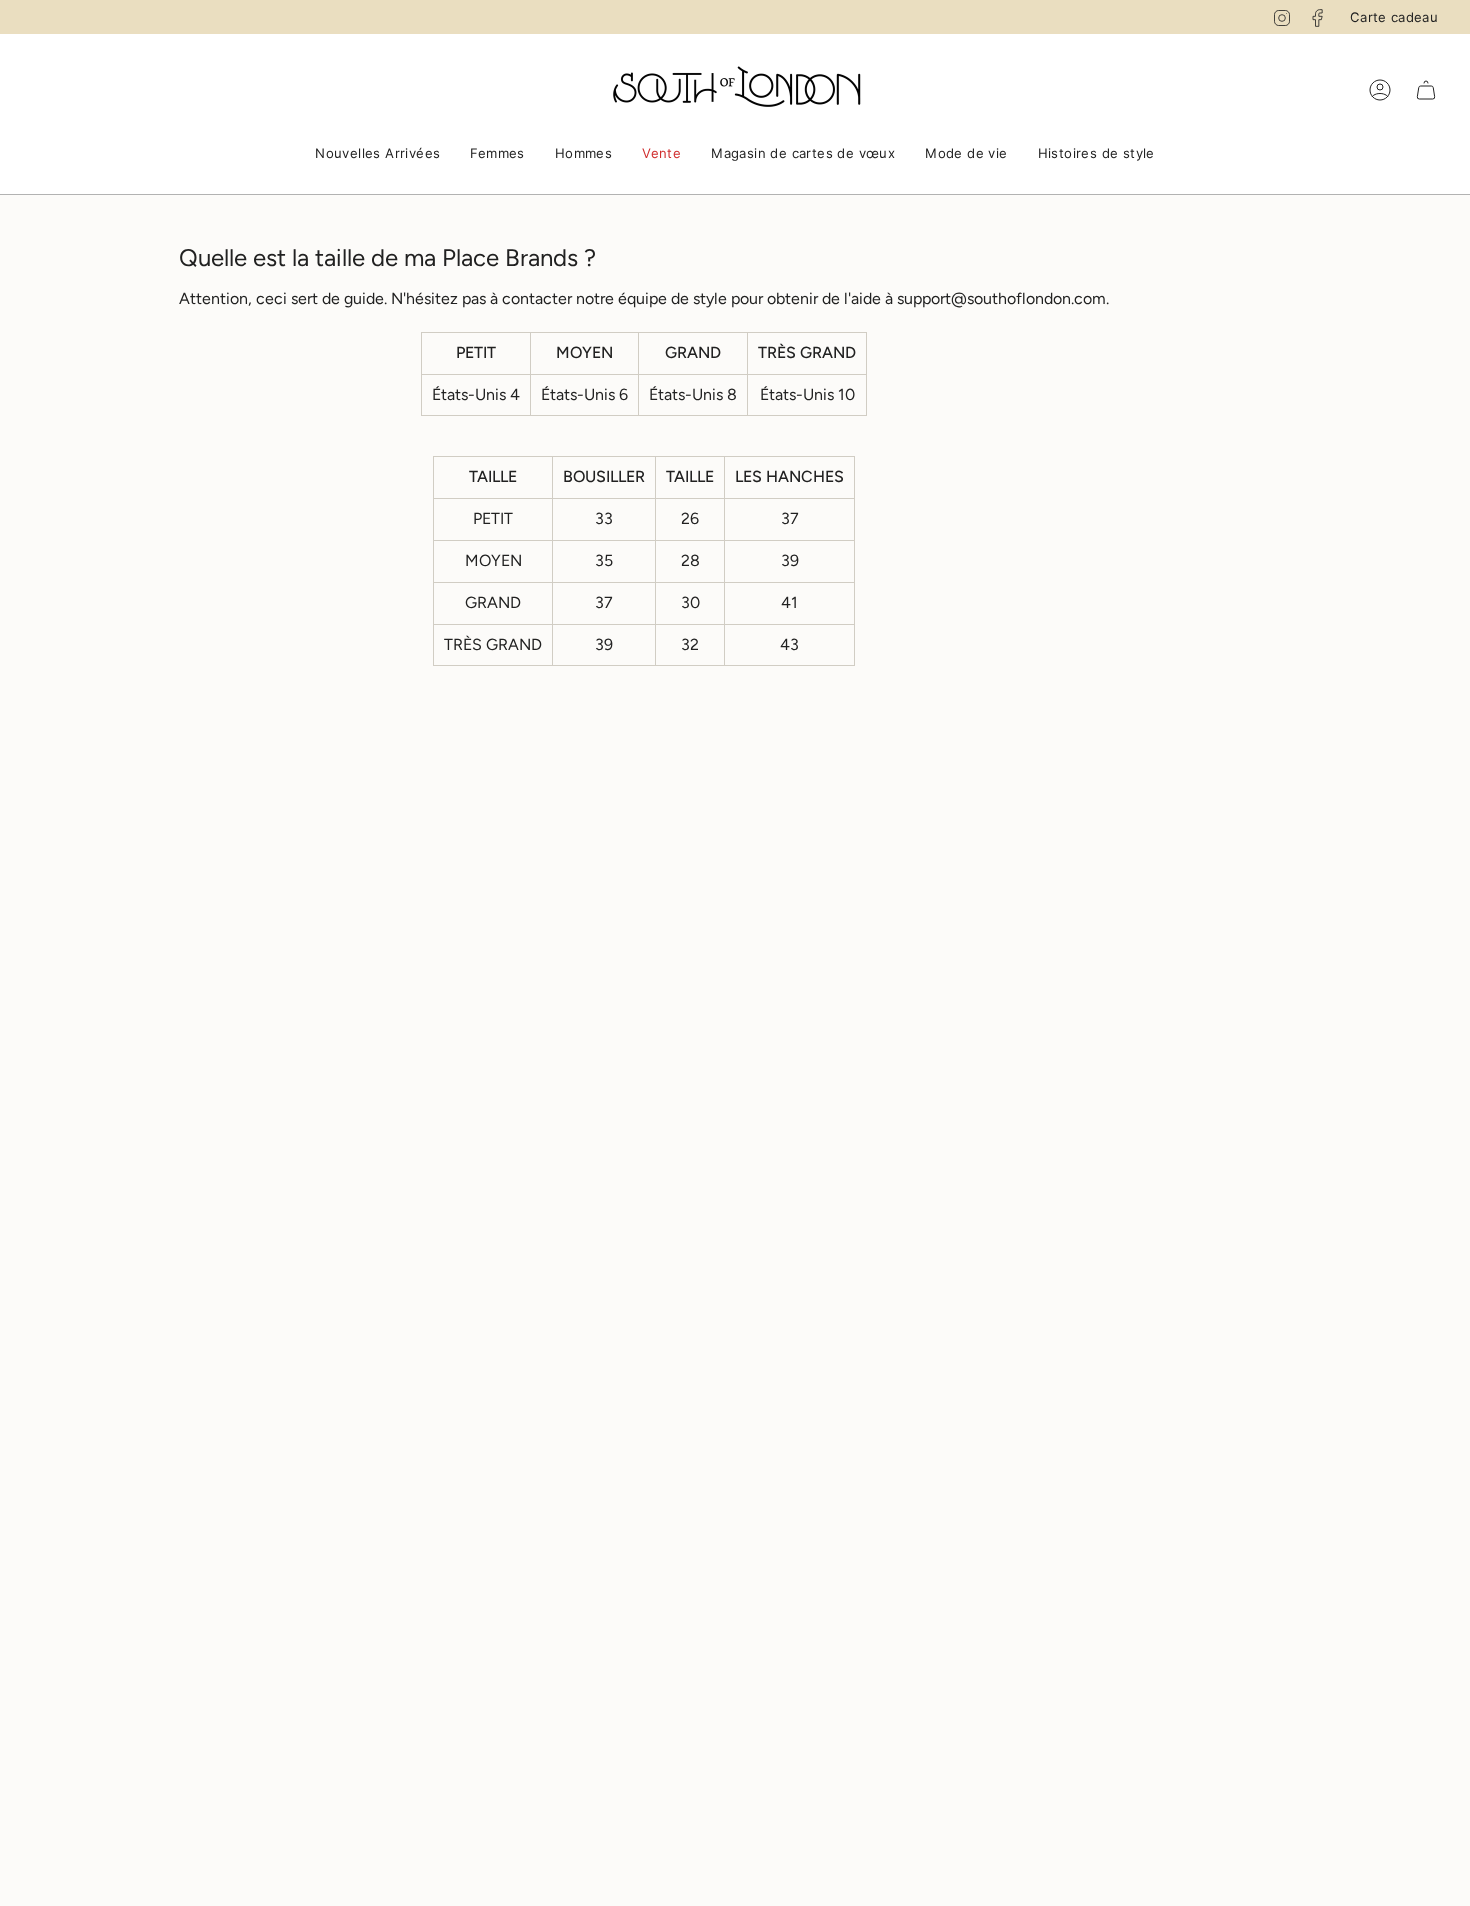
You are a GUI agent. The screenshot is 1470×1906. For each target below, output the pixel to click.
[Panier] (1426, 90)
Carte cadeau (1394, 17)
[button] (377, 155)
